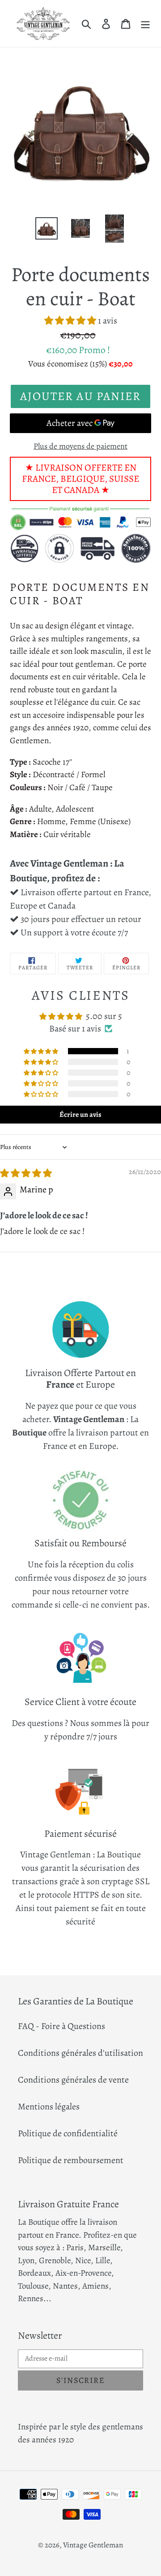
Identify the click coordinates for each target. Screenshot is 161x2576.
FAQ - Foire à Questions (61, 2026)
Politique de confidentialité (68, 2133)
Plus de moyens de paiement (80, 446)
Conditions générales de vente (73, 2080)
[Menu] (145, 23)
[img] (26, 1173)
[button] (71, 321)
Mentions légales (49, 2107)
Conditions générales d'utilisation (80, 2053)
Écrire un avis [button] (80, 1115)
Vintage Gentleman (93, 2545)
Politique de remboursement (71, 2160)
